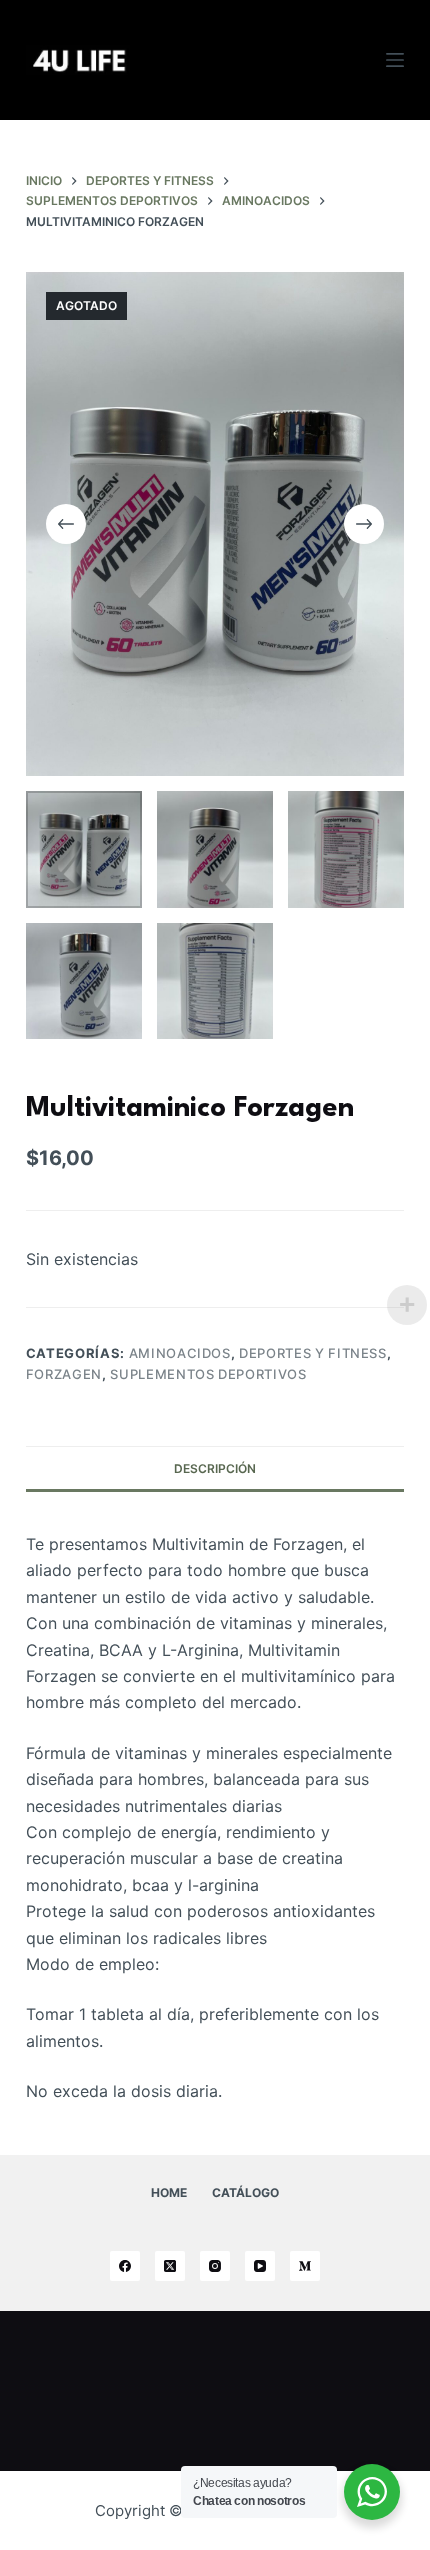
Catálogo (245, 2192)
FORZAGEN (64, 1374)
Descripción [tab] (215, 1468)
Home (169, 2192)
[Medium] (305, 2266)
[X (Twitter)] (170, 2266)
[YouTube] (260, 2266)
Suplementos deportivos (208, 1374)
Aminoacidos (180, 1353)
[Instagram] (215, 2266)
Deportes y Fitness (313, 1353)
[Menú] (395, 60)
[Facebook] (125, 2266)
